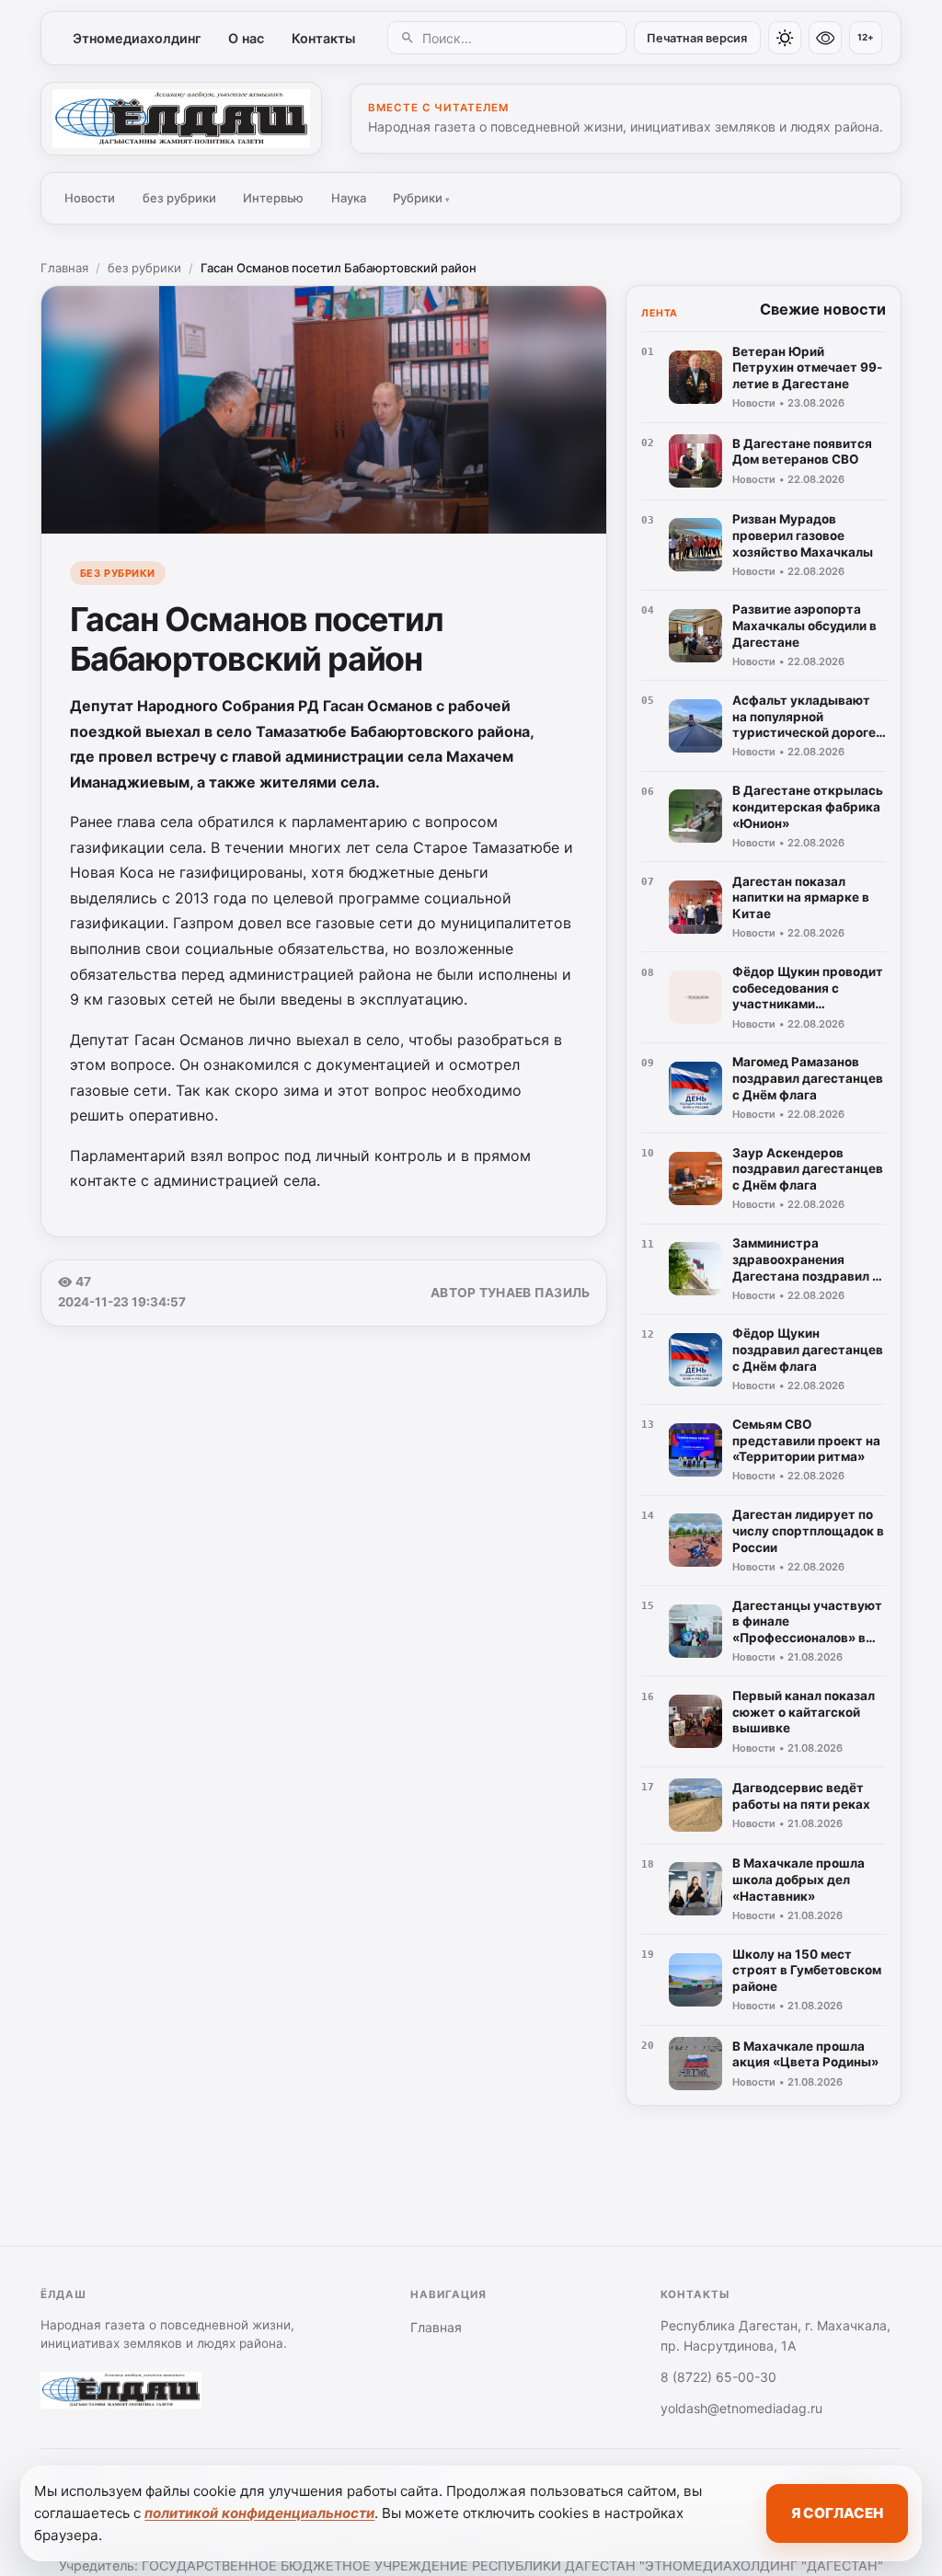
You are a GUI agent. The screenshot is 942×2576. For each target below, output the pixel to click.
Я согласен (837, 2513)
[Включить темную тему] (785, 38)
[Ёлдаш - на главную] (181, 119)
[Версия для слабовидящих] (825, 38)
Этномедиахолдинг (137, 38)
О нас (246, 38)
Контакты (323, 38)
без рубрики (179, 198)
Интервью (273, 198)
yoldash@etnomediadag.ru (741, 2408)
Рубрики (421, 198)
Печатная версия (697, 38)
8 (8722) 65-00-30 (718, 2377)
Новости (90, 198)
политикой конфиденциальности (259, 2513)
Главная (64, 268)
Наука (349, 198)
